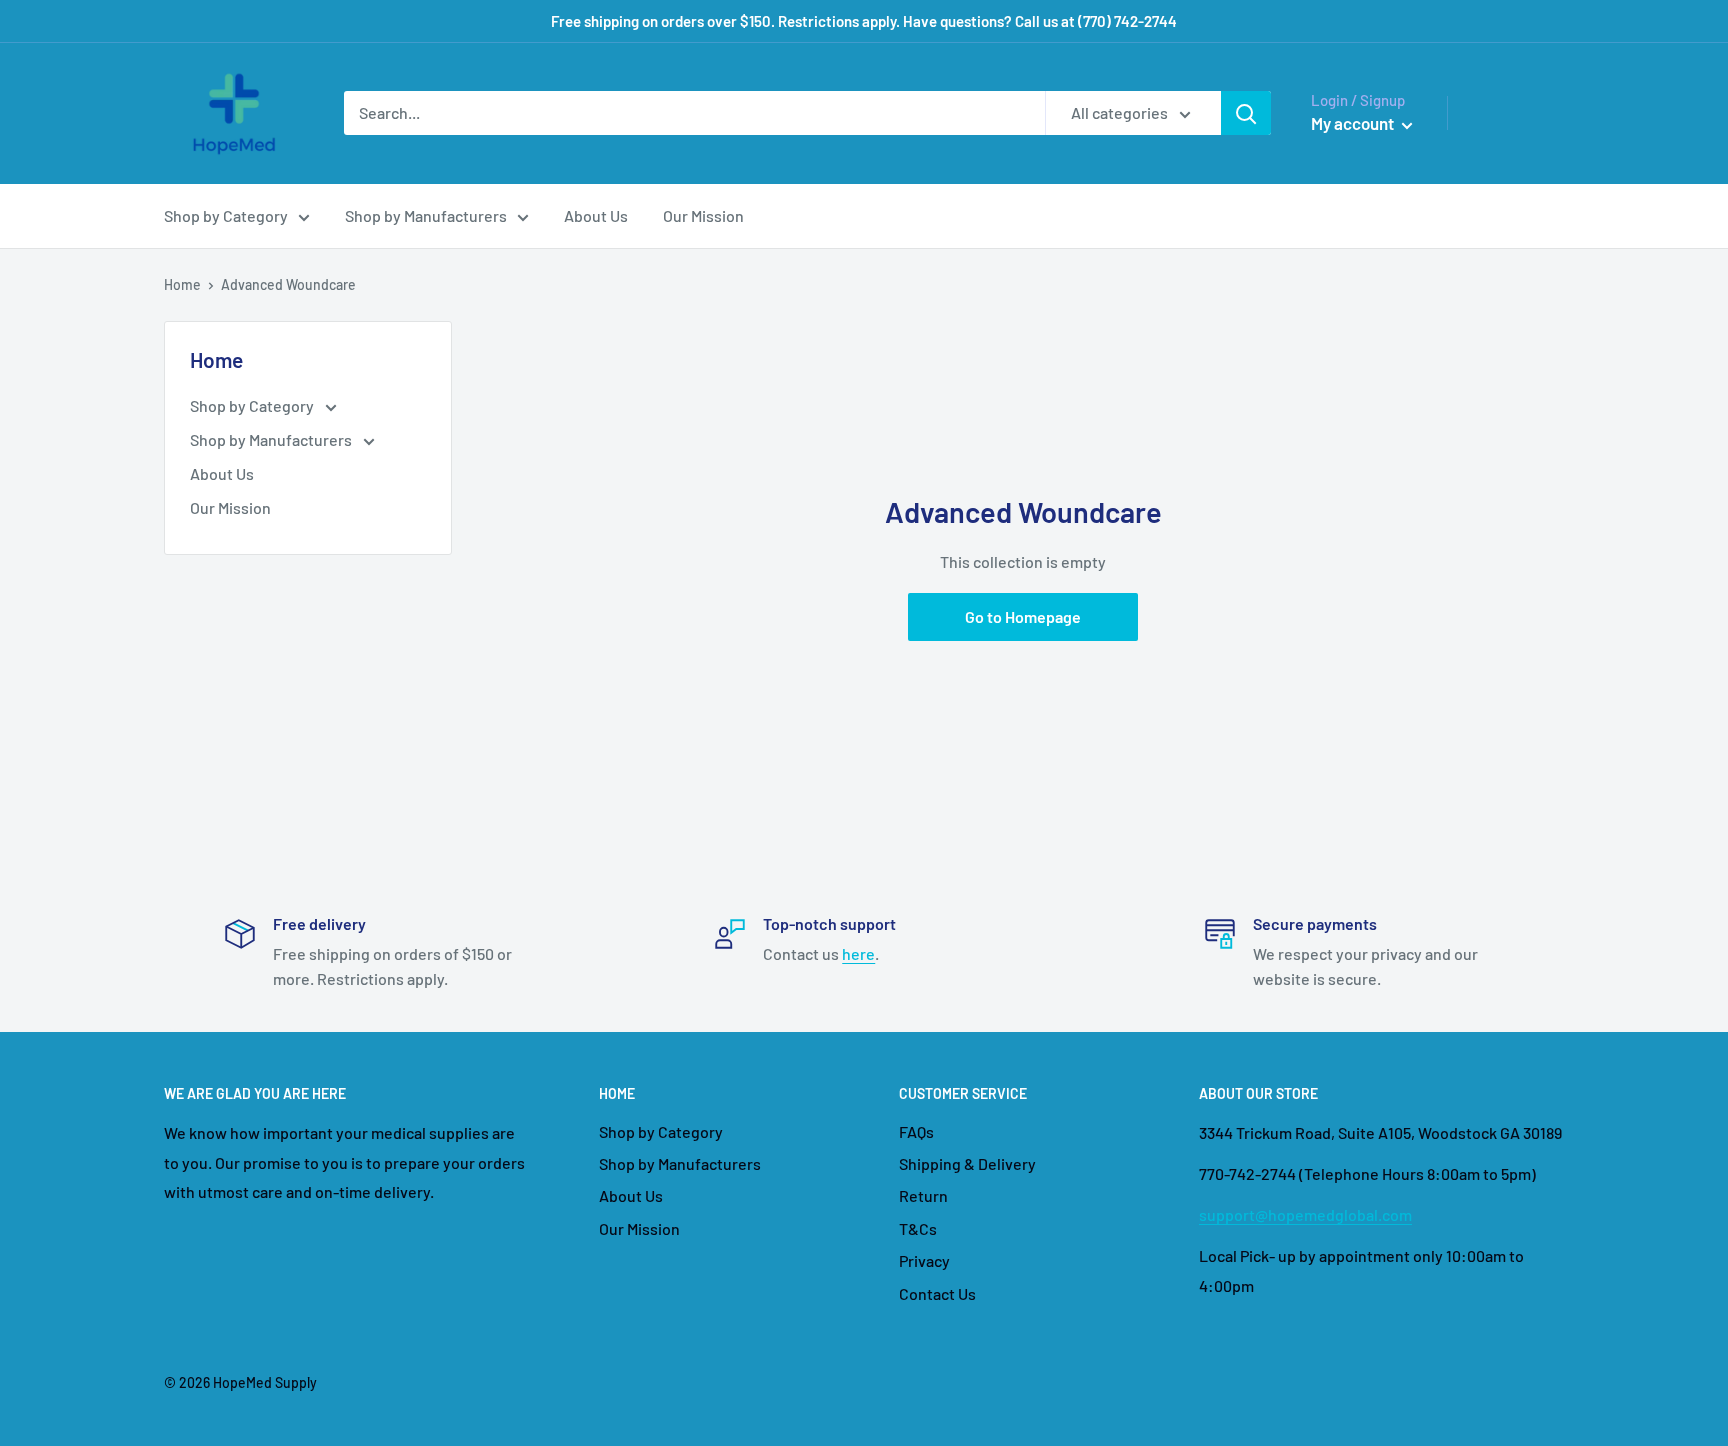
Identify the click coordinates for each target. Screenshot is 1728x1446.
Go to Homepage (1023, 616)
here (858, 953)
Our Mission (703, 215)
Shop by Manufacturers (426, 215)
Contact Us (937, 1293)
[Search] (1246, 113)
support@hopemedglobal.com (1305, 1214)
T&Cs (918, 1228)
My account (1354, 123)
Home (182, 284)
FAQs (916, 1131)
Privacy (924, 1260)
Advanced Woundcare (288, 284)
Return (923, 1195)
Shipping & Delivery (967, 1163)
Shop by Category (226, 215)
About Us (596, 215)
